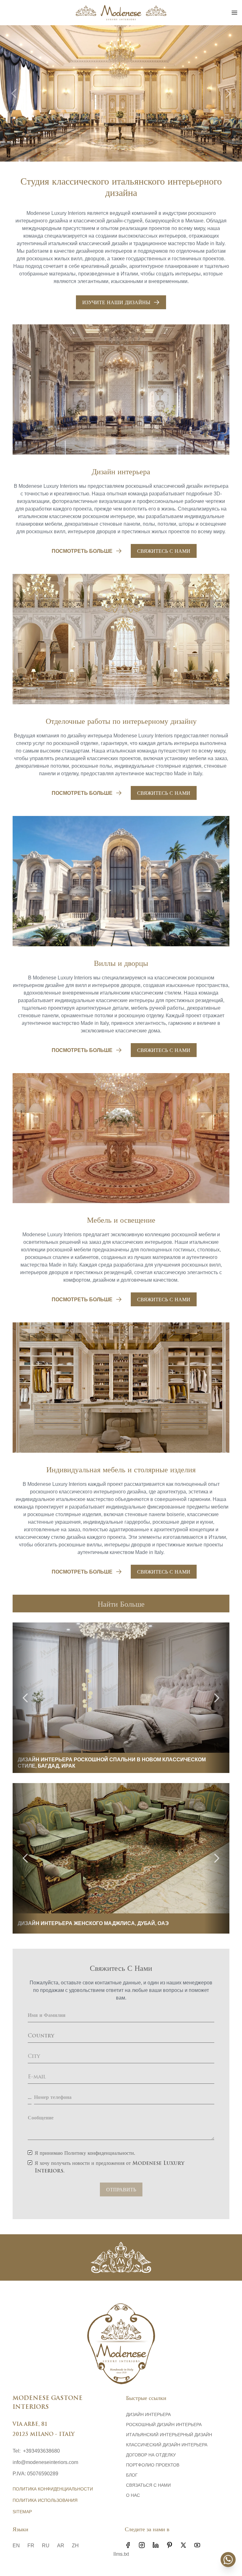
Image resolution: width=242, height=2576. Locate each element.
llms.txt (121, 2554)
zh (75, 2546)
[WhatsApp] (228, 2560)
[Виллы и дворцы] (121, 881)
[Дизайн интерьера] (121, 390)
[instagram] (142, 2545)
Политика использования (45, 2500)
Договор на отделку (151, 2455)
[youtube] (197, 2545)
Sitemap (22, 2512)
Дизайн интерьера (148, 2414)
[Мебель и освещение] (121, 1138)
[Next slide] (228, 93)
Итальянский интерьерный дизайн (169, 2435)
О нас (133, 2495)
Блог (132, 2475)
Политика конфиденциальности (53, 2489)
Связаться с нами (148, 2485)
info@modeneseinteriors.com (45, 2462)
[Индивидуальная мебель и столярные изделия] (121, 1388)
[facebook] (128, 2545)
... (30, 2098)
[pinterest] (170, 2545)
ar (61, 2546)
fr (31, 2546)
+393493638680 (41, 2451)
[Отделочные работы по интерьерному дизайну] (121, 639)
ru (46, 2546)
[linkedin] (156, 2545)
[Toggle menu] (234, 13)
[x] (183, 2545)
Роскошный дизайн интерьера (164, 2425)
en (16, 2546)
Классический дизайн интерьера (167, 2445)
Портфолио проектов (153, 2465)
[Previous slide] (14, 93)
